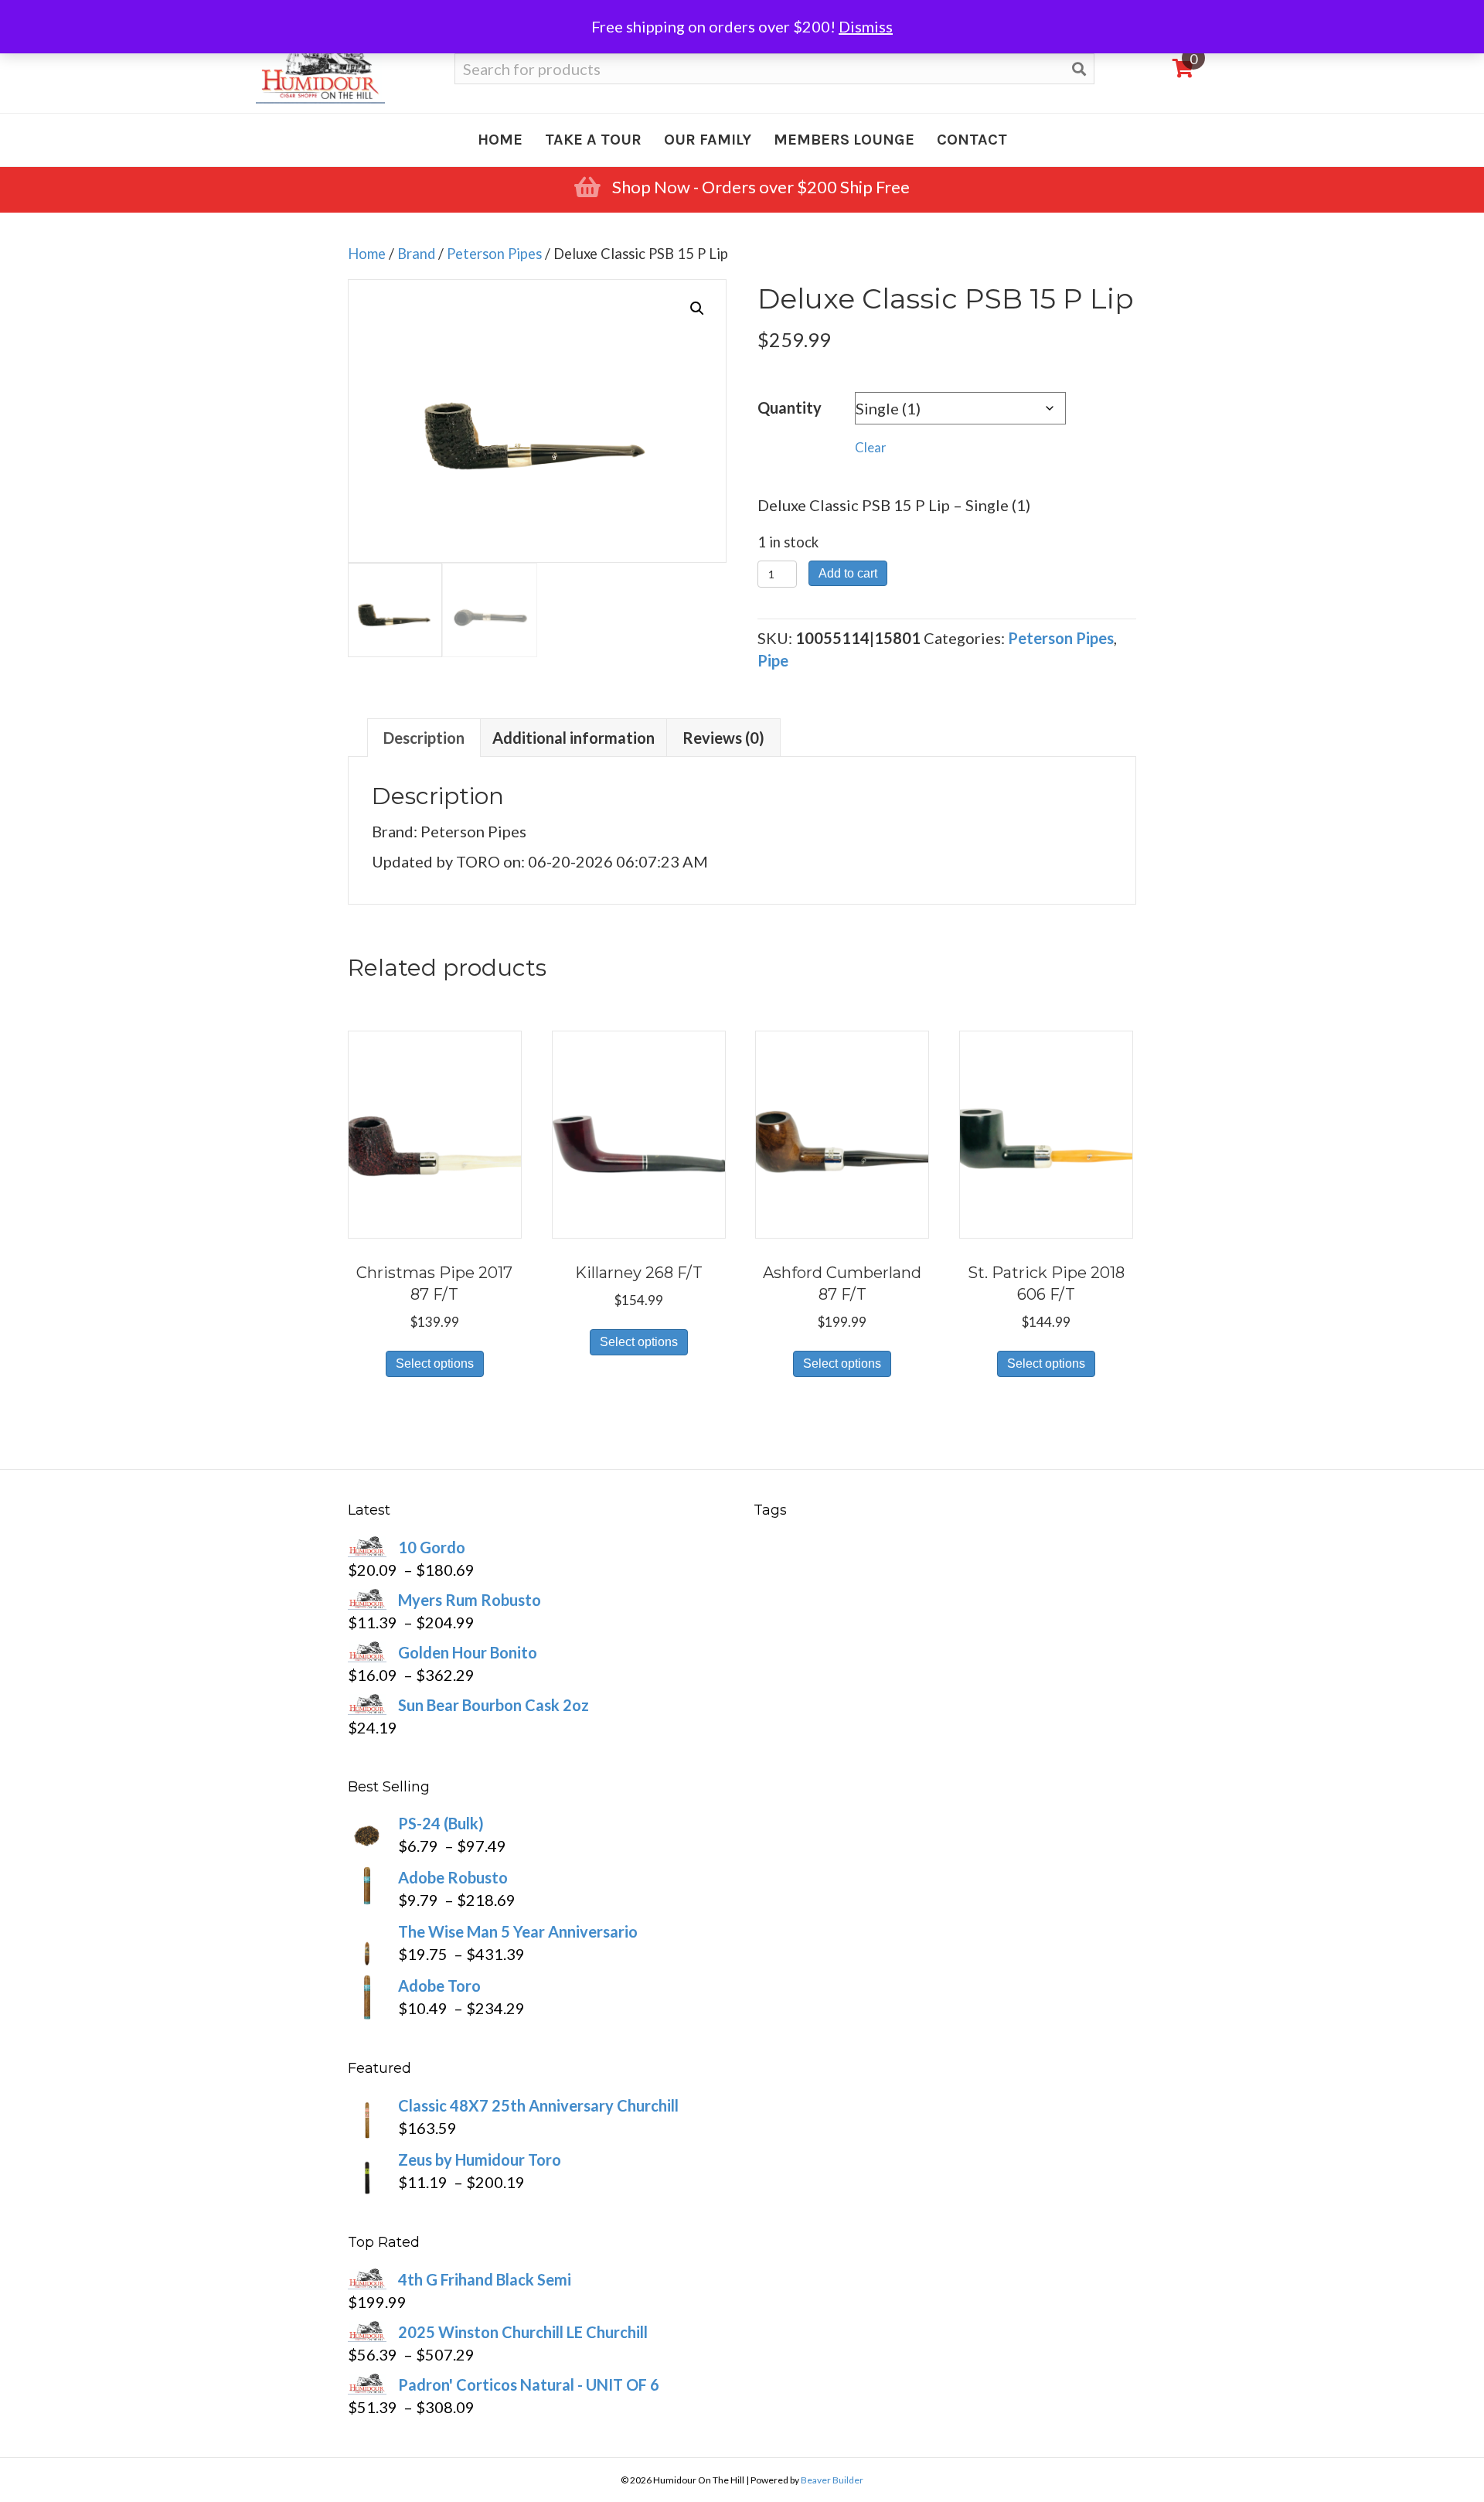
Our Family (708, 140)
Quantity (790, 407)
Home (500, 140)
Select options (435, 1363)
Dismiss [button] (866, 26)
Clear (871, 448)
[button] (697, 308)
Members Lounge (844, 140)
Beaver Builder (832, 2480)
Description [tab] (424, 738)
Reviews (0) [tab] (723, 738)
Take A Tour (593, 140)
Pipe (773, 660)
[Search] (1079, 69)
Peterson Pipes (494, 254)
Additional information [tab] (574, 738)
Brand (416, 254)
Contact (972, 140)
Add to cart (848, 573)
